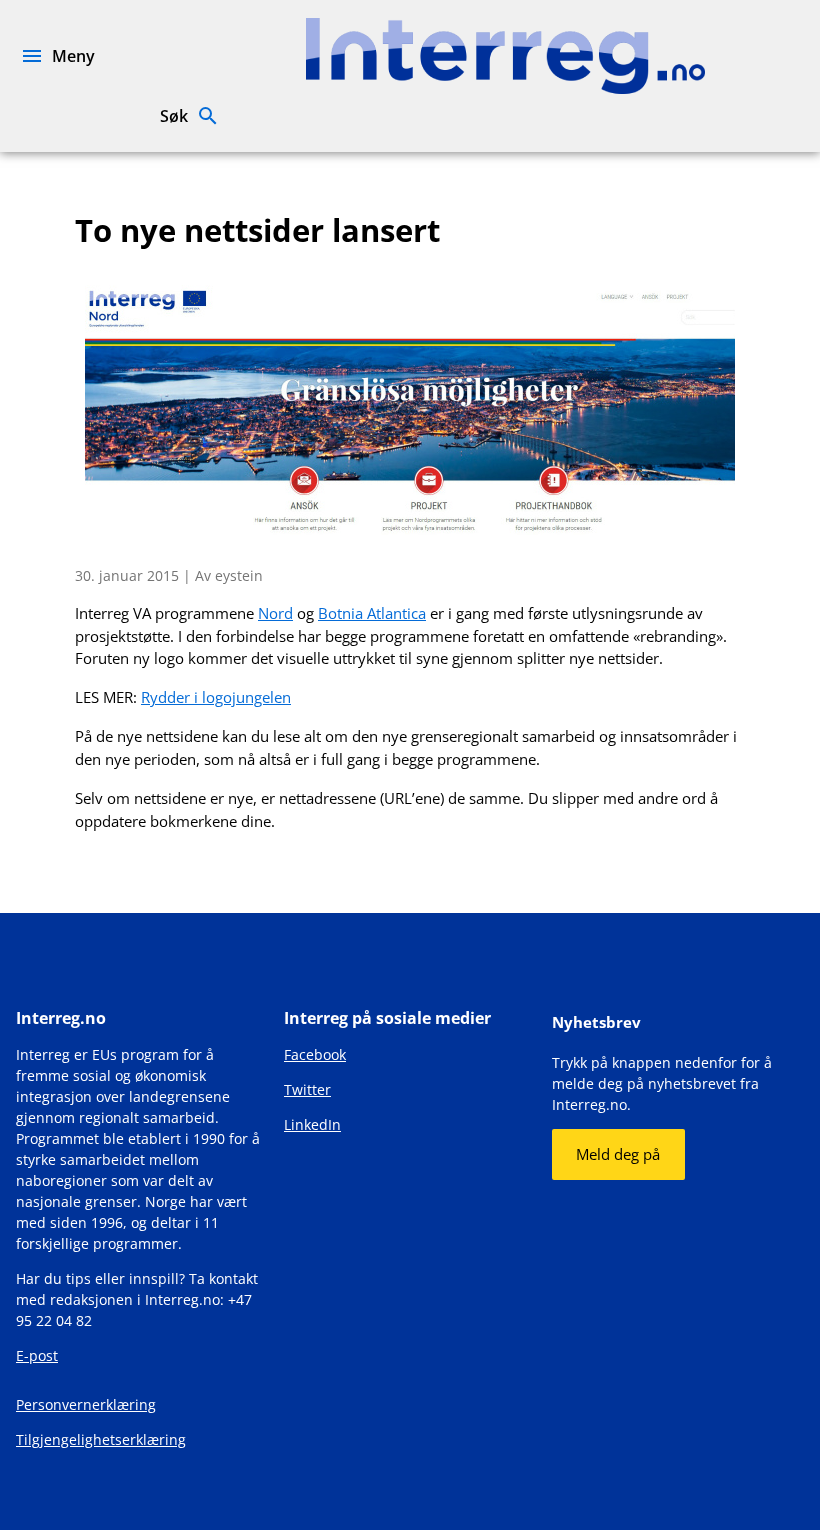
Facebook (315, 1054)
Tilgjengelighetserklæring (101, 1439)
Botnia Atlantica (372, 613)
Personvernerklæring (86, 1404)
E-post (37, 1355)
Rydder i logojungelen (216, 697)
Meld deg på (618, 1154)
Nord (275, 613)
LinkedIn (312, 1124)
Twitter (307, 1089)
